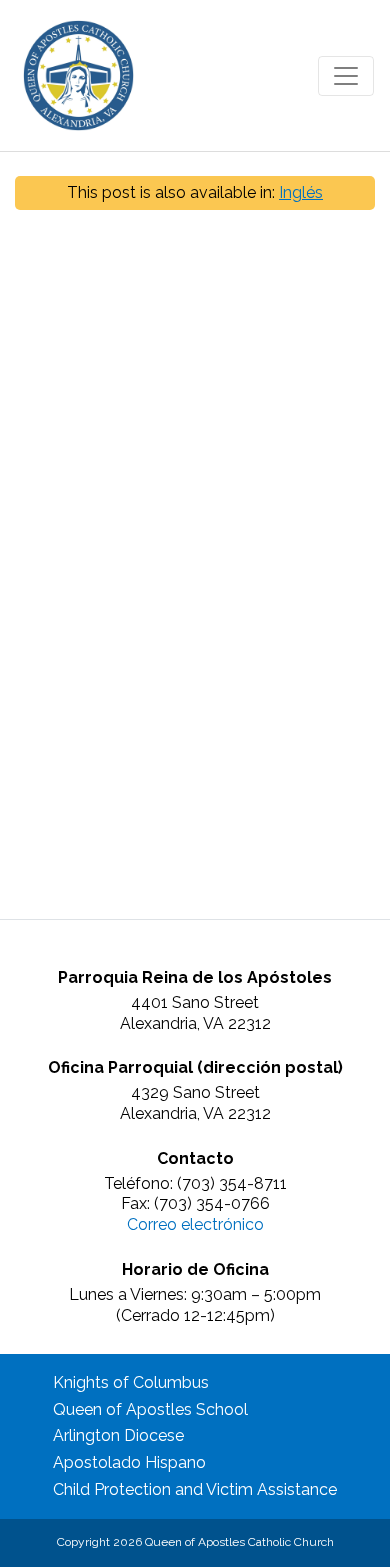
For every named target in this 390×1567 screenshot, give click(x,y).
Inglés (301, 192)
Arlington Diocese (118, 1435)
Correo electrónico (195, 1224)
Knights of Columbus (131, 1382)
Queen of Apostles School (150, 1409)
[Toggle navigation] (346, 76)
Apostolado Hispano (129, 1462)
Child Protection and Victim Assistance (195, 1489)
